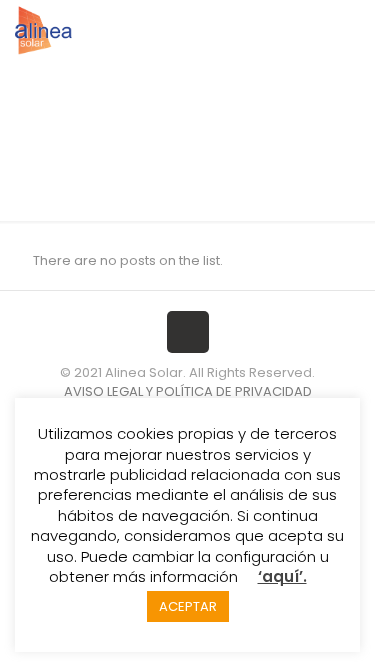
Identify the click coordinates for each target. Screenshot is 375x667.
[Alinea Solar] (43, 30)
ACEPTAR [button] (188, 606)
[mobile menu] (348, 30)
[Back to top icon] (188, 332)
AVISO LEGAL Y (108, 391)
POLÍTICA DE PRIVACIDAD (234, 391)
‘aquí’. (282, 576)
